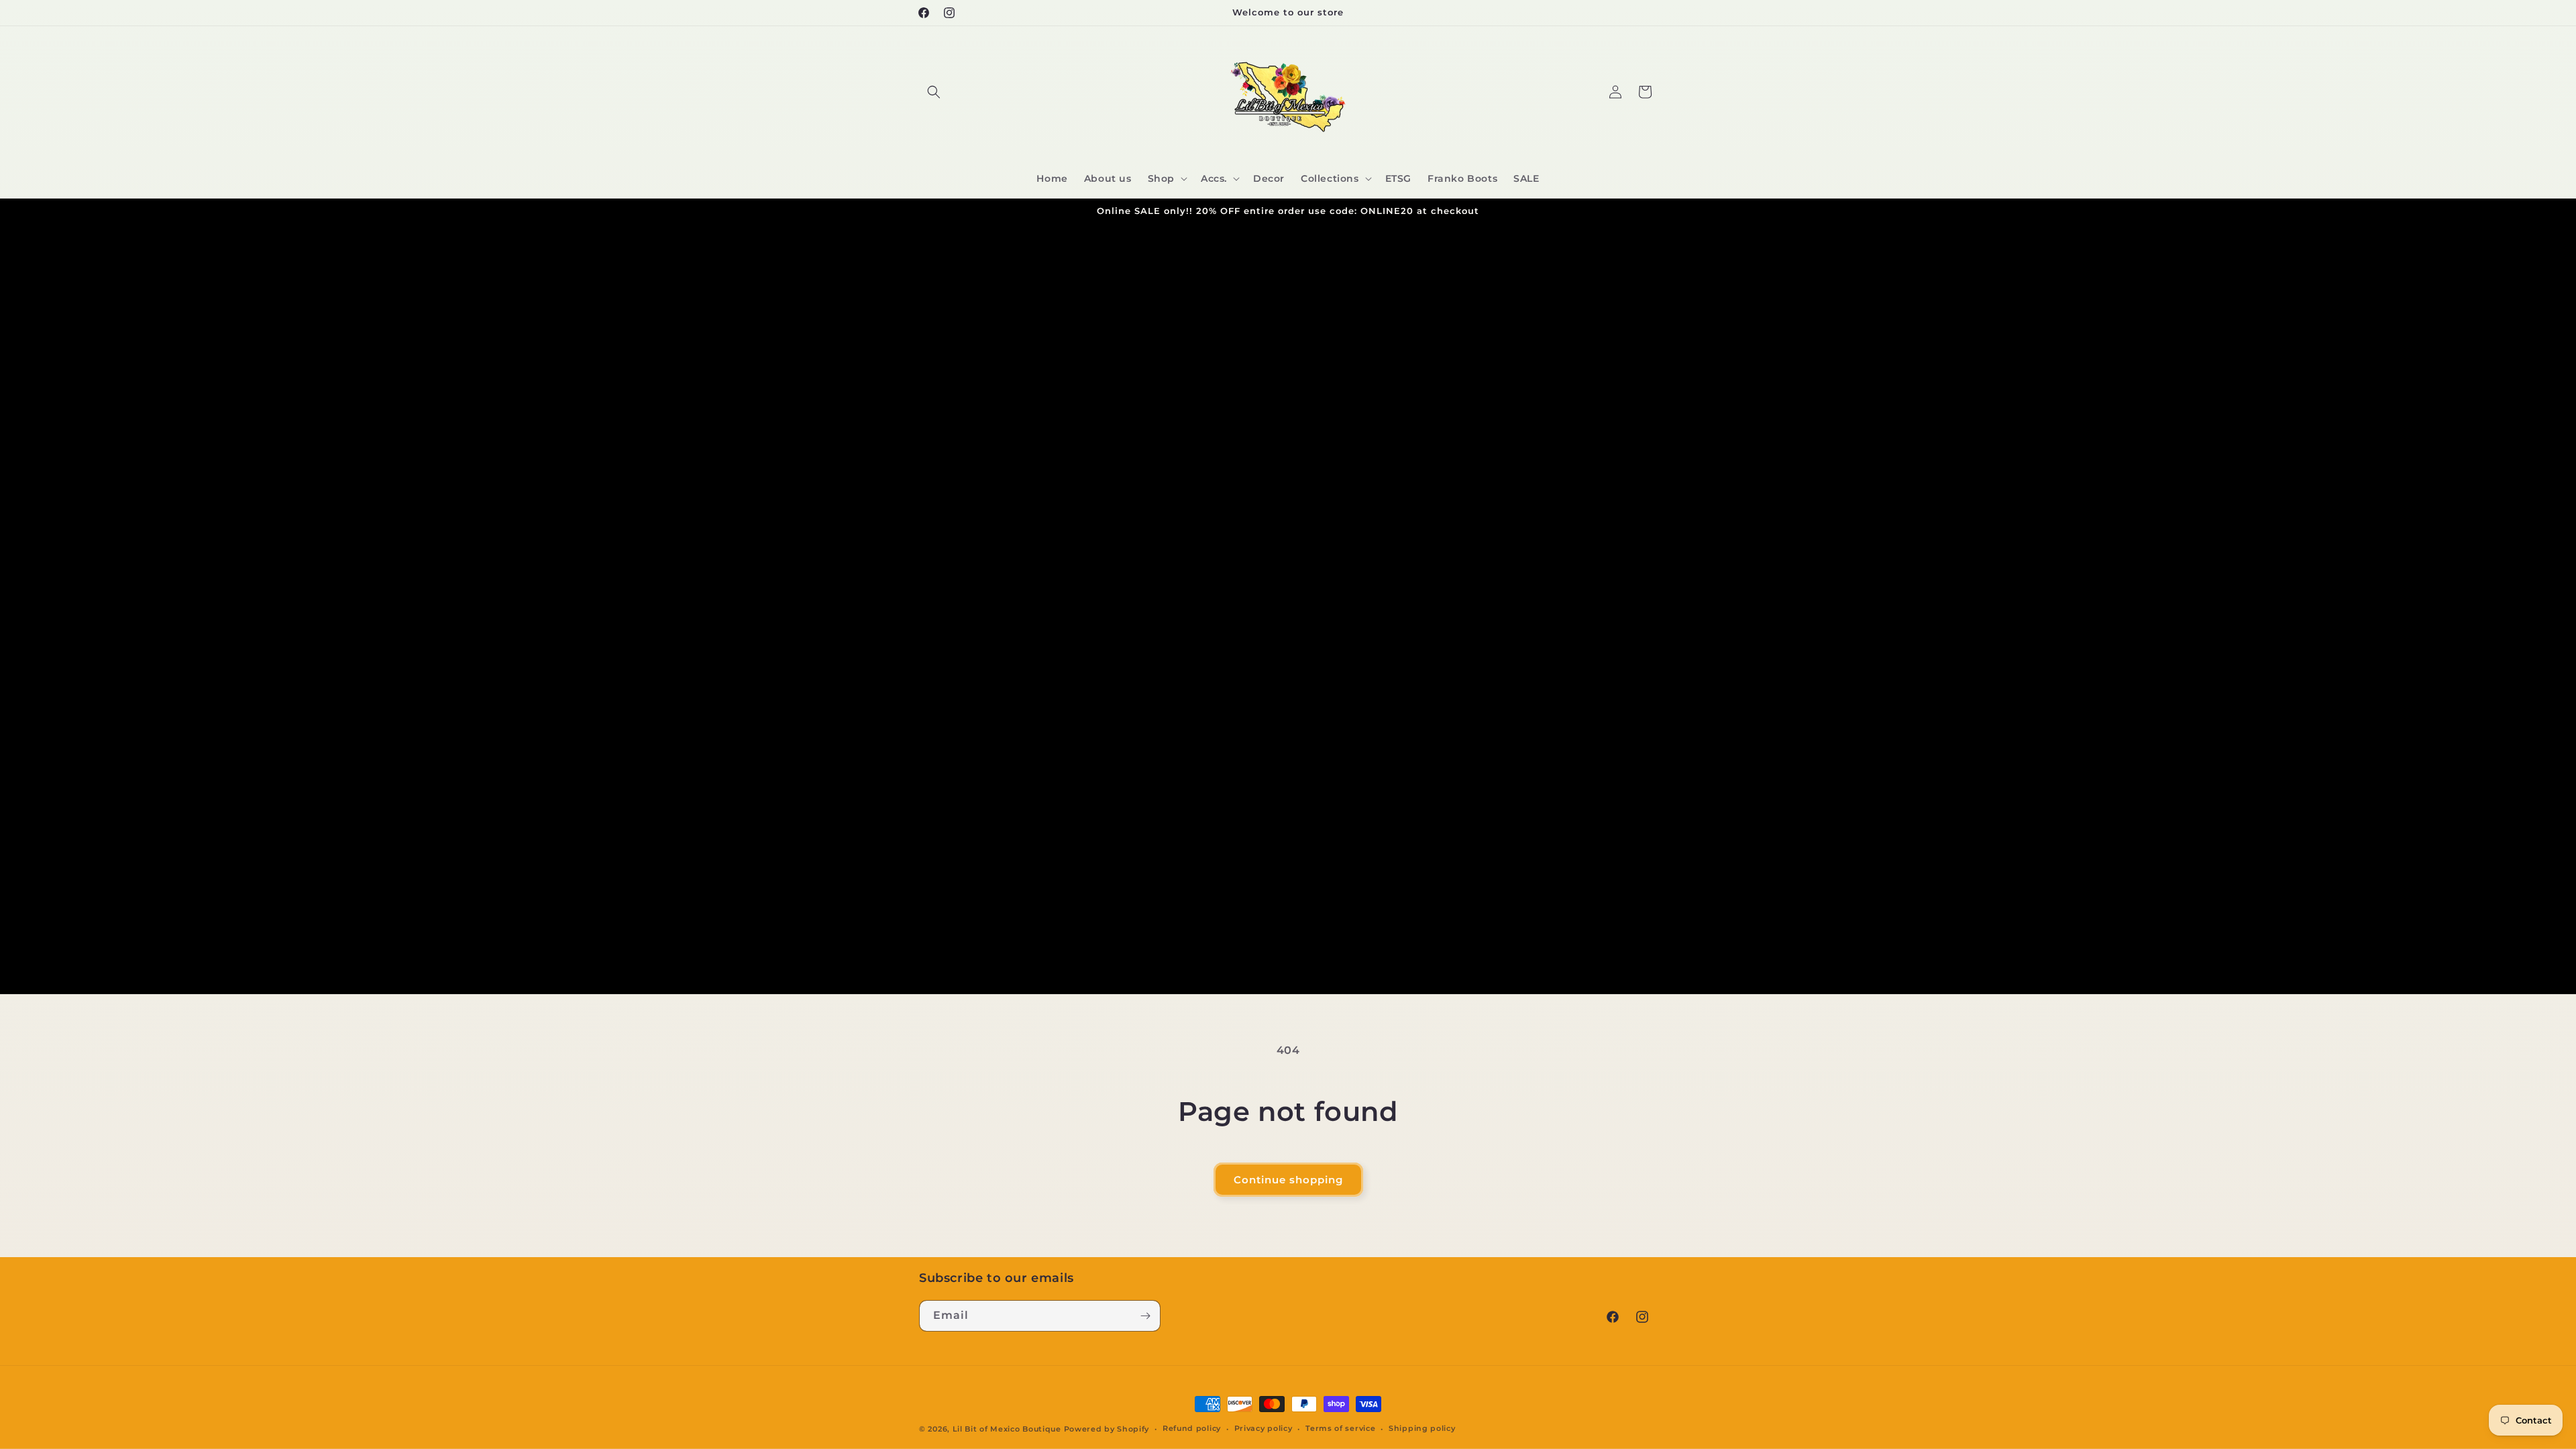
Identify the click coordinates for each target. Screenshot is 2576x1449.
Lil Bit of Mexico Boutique (1007, 1429)
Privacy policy (1264, 1428)
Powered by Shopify (1107, 1429)
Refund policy (1192, 1428)
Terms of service (1340, 1428)
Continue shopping (1288, 1180)
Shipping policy (1422, 1428)
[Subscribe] (1145, 1316)
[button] (934, 92)
